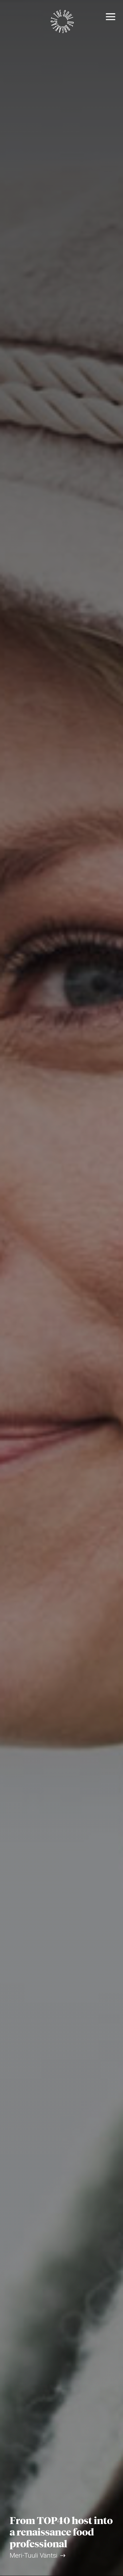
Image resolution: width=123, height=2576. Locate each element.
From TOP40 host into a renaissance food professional (61, 2532)
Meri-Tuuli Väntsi (34, 2555)
